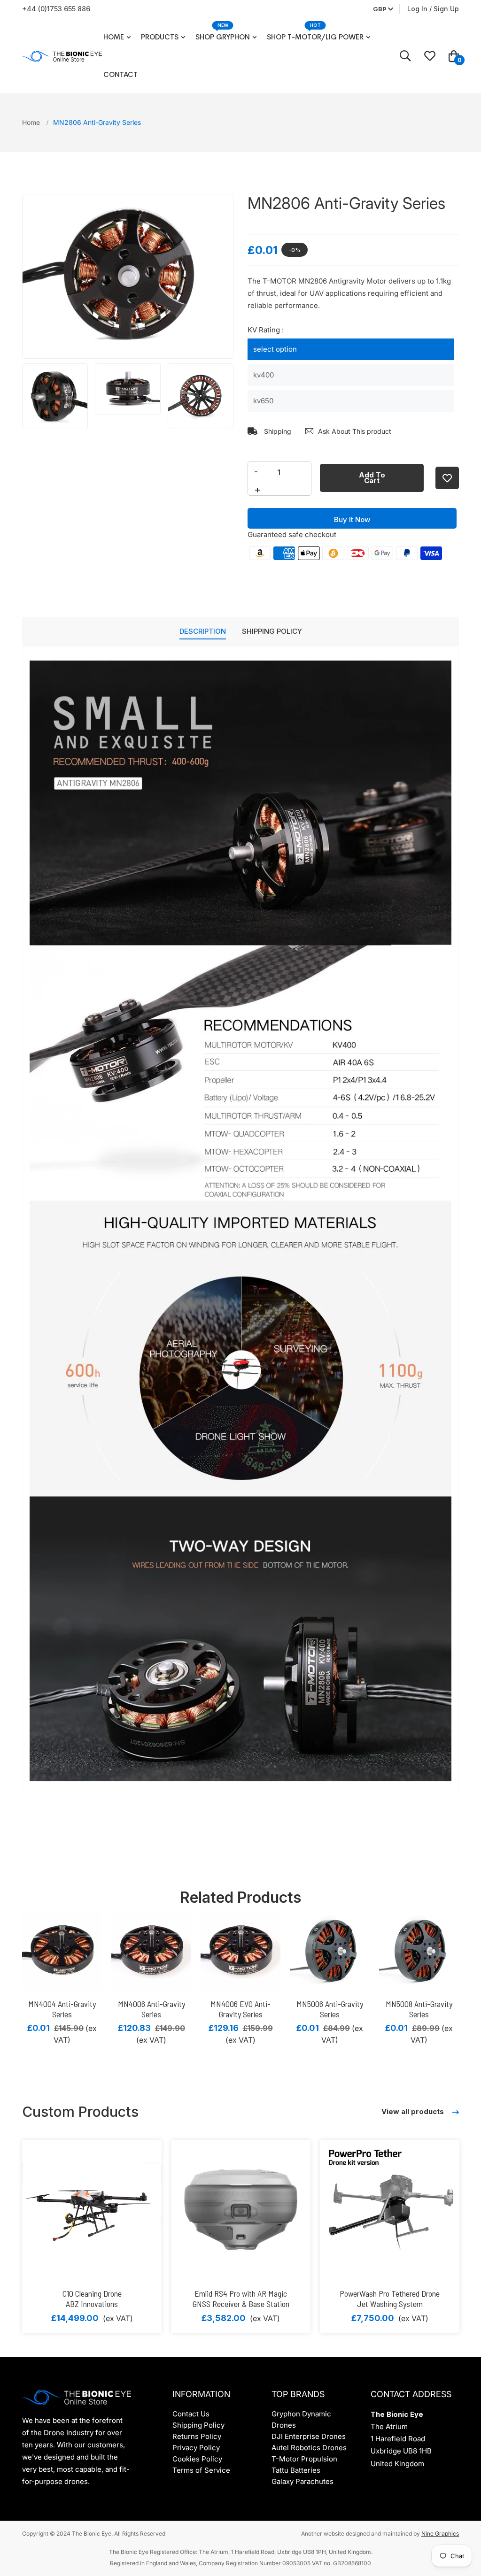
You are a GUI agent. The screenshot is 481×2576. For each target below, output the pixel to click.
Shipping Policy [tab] (272, 631)
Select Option (275, 349)
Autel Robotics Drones (309, 2448)
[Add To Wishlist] (447, 478)
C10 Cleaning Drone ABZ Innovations (92, 2299)
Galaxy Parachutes (303, 2481)
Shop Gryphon (223, 37)
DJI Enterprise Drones (309, 2436)
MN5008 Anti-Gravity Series (419, 2009)
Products (160, 37)
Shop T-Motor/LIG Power (315, 37)
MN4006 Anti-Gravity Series (151, 2009)
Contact (120, 74)
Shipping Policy (198, 2425)
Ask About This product (355, 431)
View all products (414, 2111)
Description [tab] (203, 631)
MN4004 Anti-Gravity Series (62, 2009)
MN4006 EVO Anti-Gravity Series (240, 2009)
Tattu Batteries (296, 2470)
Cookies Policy (197, 2459)
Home (114, 37)
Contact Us (191, 2414)
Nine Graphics (440, 2534)
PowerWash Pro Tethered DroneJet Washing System (390, 2299)
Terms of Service (201, 2470)
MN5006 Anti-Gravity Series (330, 2009)
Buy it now (352, 519)
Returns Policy (197, 2436)
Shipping (277, 431)
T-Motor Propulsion (304, 2459)
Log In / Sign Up (433, 9)
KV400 (264, 375)
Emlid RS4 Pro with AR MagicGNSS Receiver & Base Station (241, 2299)
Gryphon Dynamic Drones (301, 2419)
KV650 (263, 401)
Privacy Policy (196, 2448)
